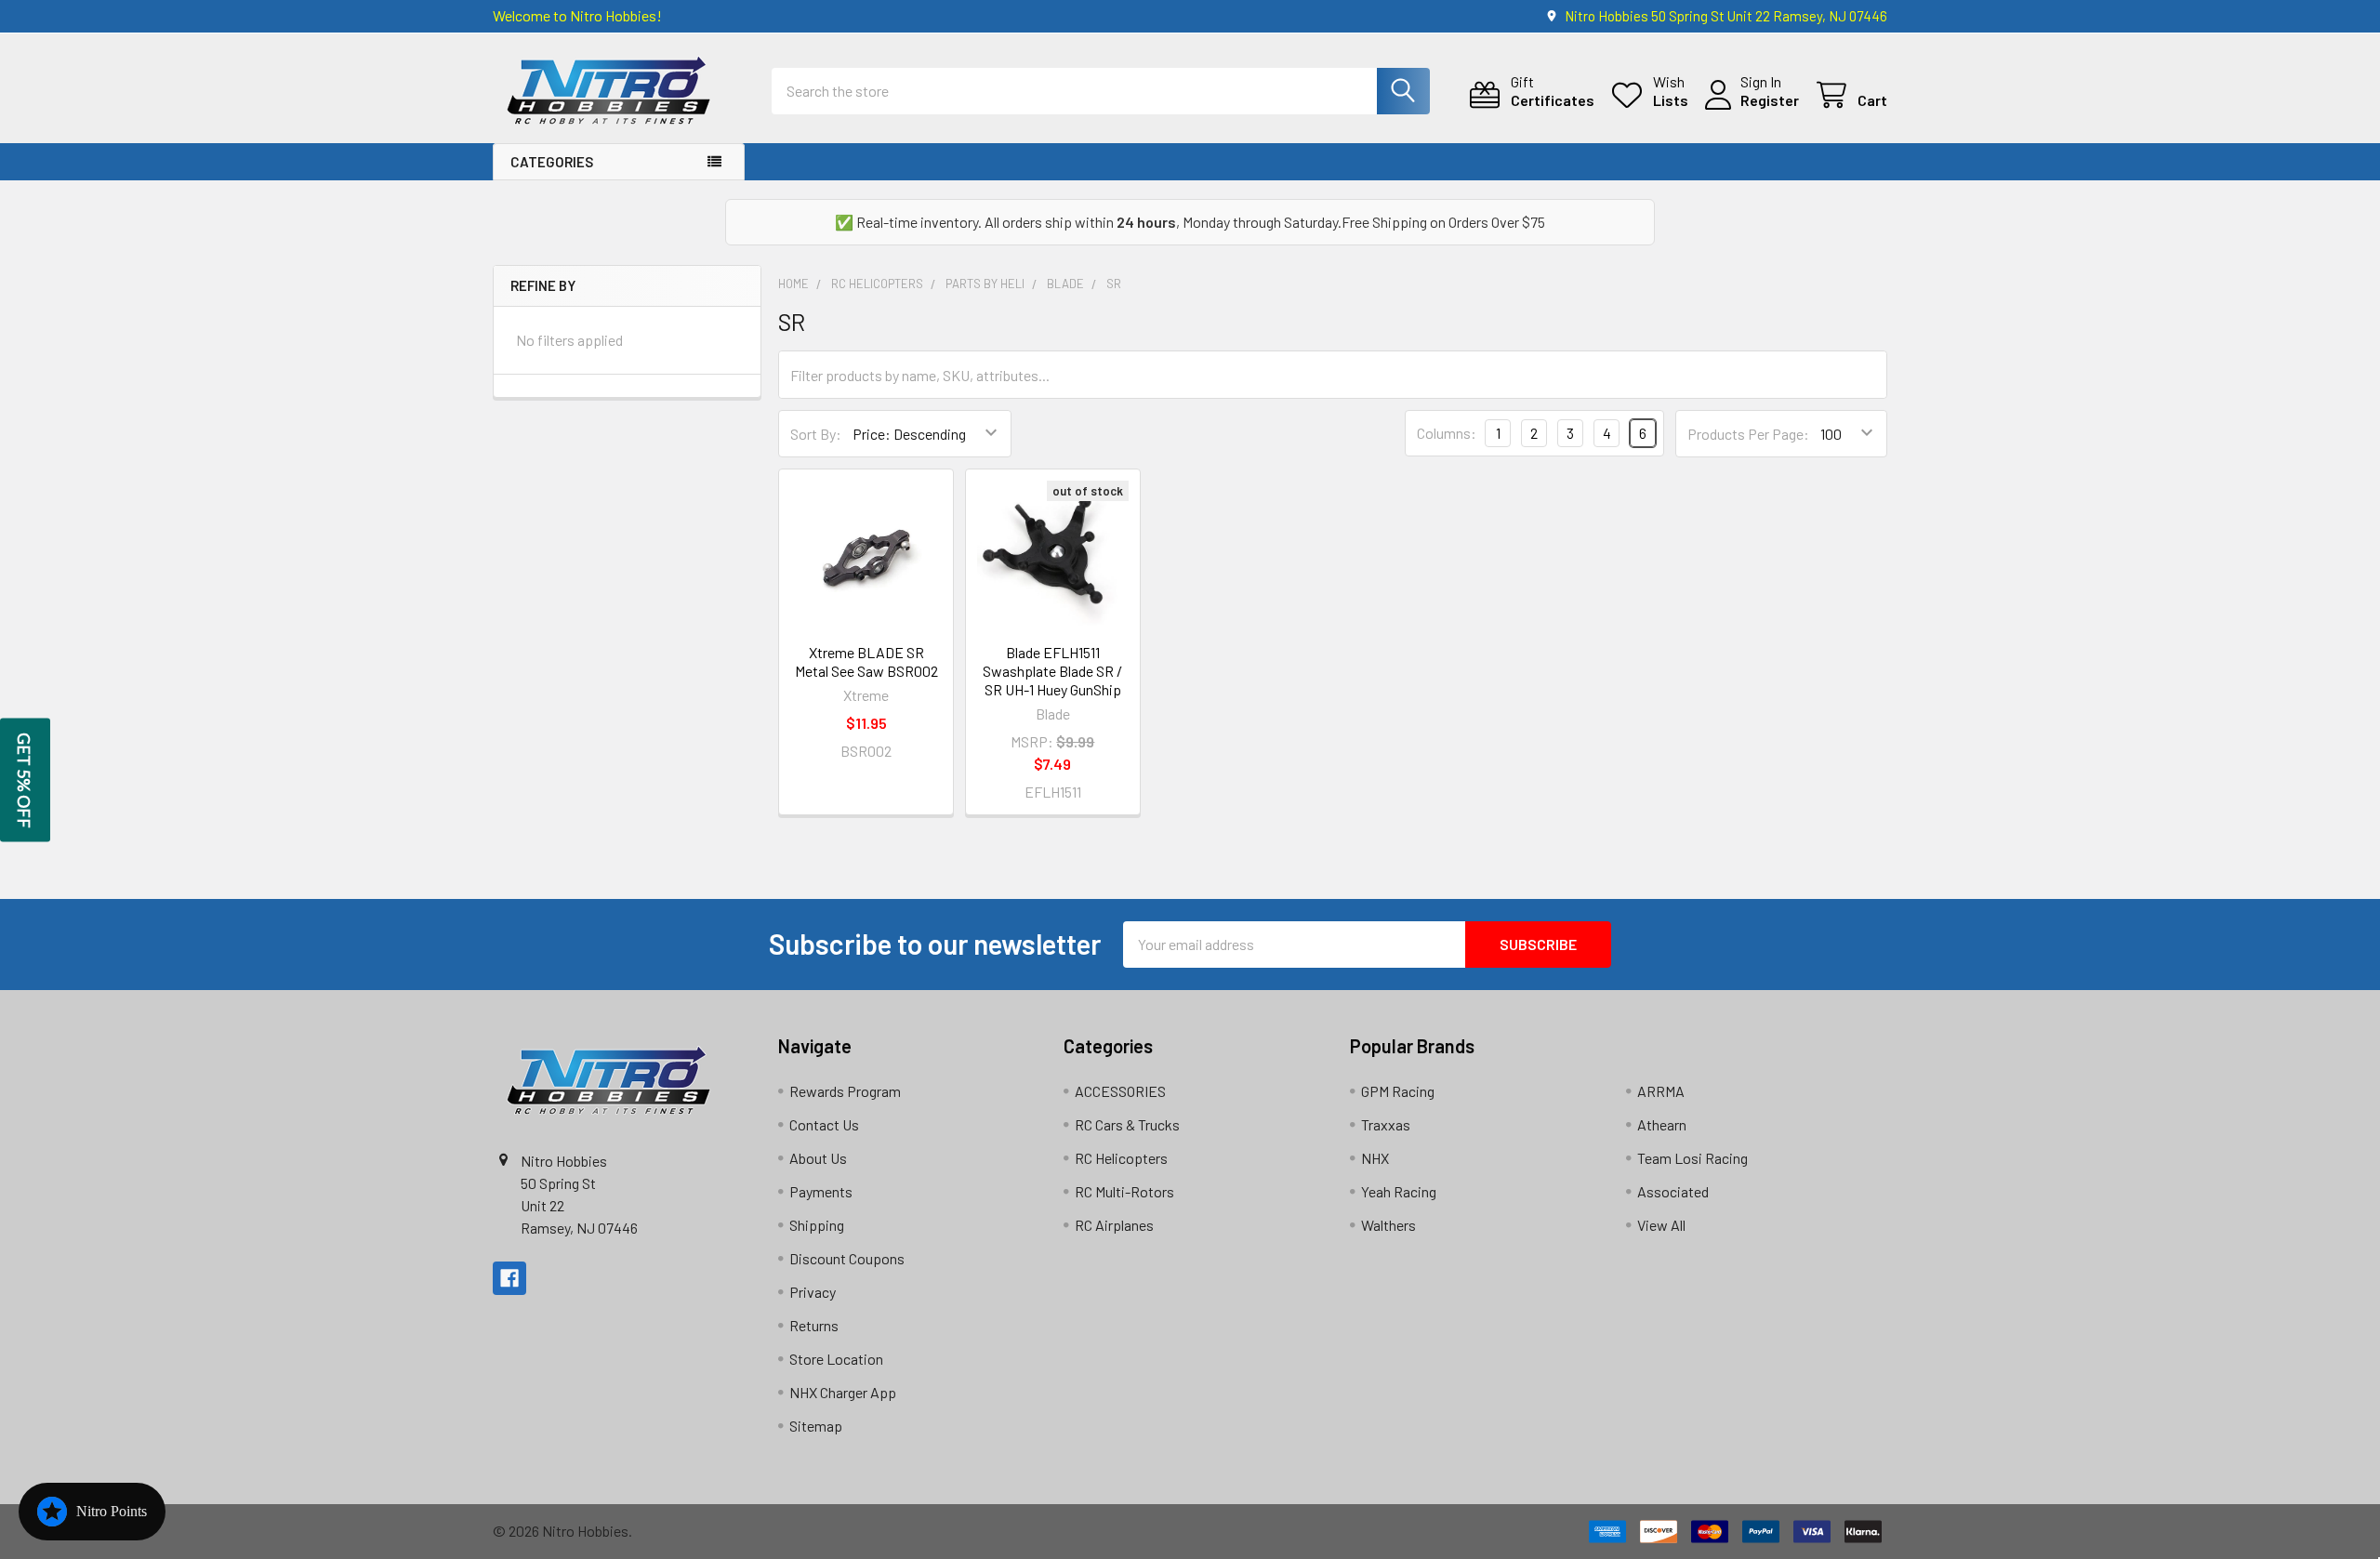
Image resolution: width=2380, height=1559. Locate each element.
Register (1770, 100)
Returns (814, 1325)
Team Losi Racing (1692, 1158)
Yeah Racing (1399, 1191)
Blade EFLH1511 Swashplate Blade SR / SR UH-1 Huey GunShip (1052, 671)
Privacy (813, 1292)
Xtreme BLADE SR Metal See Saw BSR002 (866, 661)
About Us (818, 1158)
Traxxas (1386, 1124)
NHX (1375, 1158)
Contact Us (824, 1124)
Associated (1673, 1191)
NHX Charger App (843, 1392)
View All (1661, 1225)
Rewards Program (845, 1091)
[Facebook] (509, 1278)
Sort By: (816, 434)
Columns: (1447, 433)
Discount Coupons (847, 1258)
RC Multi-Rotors (1124, 1191)
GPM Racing (1398, 1091)
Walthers (1388, 1225)
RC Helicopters (1121, 1158)
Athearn (1662, 1124)
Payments (821, 1191)
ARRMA (1661, 1091)
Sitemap (816, 1426)
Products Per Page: (1748, 434)
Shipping (817, 1225)
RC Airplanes (1114, 1225)
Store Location (836, 1359)
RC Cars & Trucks (1127, 1124)
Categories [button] (552, 162)
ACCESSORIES (1120, 1091)
